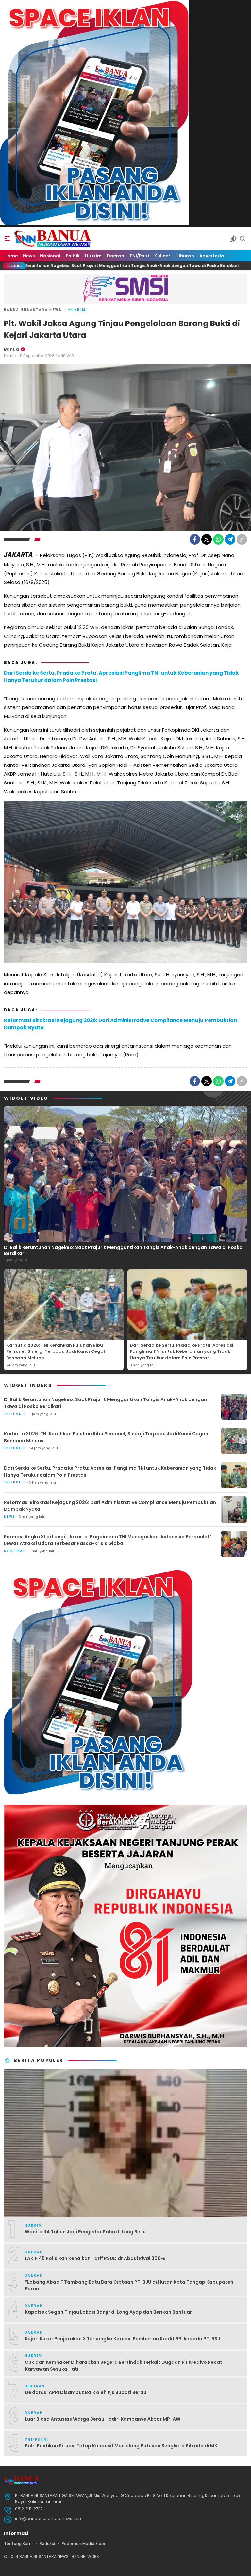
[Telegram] (230, 539)
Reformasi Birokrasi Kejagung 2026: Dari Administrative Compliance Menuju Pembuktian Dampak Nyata (120, 1024)
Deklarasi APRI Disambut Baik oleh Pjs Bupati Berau (86, 2392)
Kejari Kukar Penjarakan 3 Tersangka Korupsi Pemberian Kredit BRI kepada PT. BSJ (122, 2339)
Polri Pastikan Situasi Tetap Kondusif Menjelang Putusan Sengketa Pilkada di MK (121, 2446)
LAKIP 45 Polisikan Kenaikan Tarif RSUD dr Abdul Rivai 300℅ (95, 2258)
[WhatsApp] (218, 539)
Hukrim (77, 310)
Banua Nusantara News (33, 310)
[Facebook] (195, 539)
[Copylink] (242, 539)
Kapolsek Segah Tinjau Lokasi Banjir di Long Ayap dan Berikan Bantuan (109, 2312)
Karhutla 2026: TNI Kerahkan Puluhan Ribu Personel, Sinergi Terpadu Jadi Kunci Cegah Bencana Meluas (56, 1351)
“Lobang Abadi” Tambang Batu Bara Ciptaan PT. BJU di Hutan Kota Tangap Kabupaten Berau (129, 2285)
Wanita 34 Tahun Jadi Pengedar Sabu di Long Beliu (85, 2232)
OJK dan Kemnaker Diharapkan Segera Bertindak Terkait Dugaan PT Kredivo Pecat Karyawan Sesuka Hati (124, 2366)
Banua (11, 349)
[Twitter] (207, 539)
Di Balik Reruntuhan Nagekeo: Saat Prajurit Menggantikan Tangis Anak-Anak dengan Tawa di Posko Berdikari (123, 1250)
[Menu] (7, 239)
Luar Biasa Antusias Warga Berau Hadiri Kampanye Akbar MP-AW (103, 2419)
